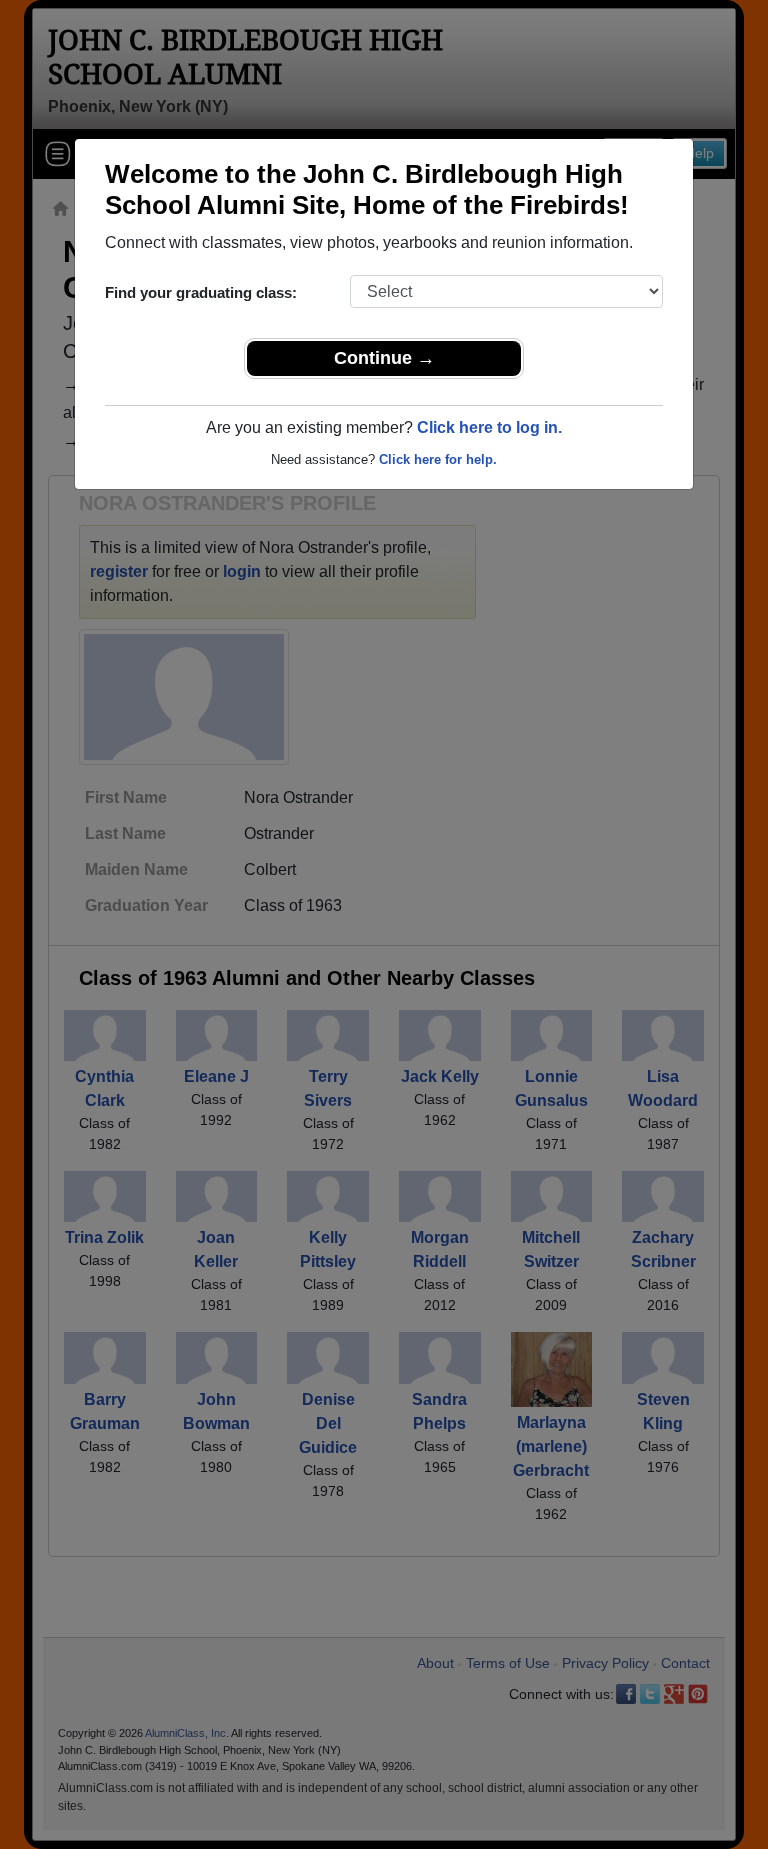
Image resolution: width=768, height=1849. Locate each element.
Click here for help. (438, 459)
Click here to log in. (489, 427)
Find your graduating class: (201, 292)
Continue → (384, 358)
